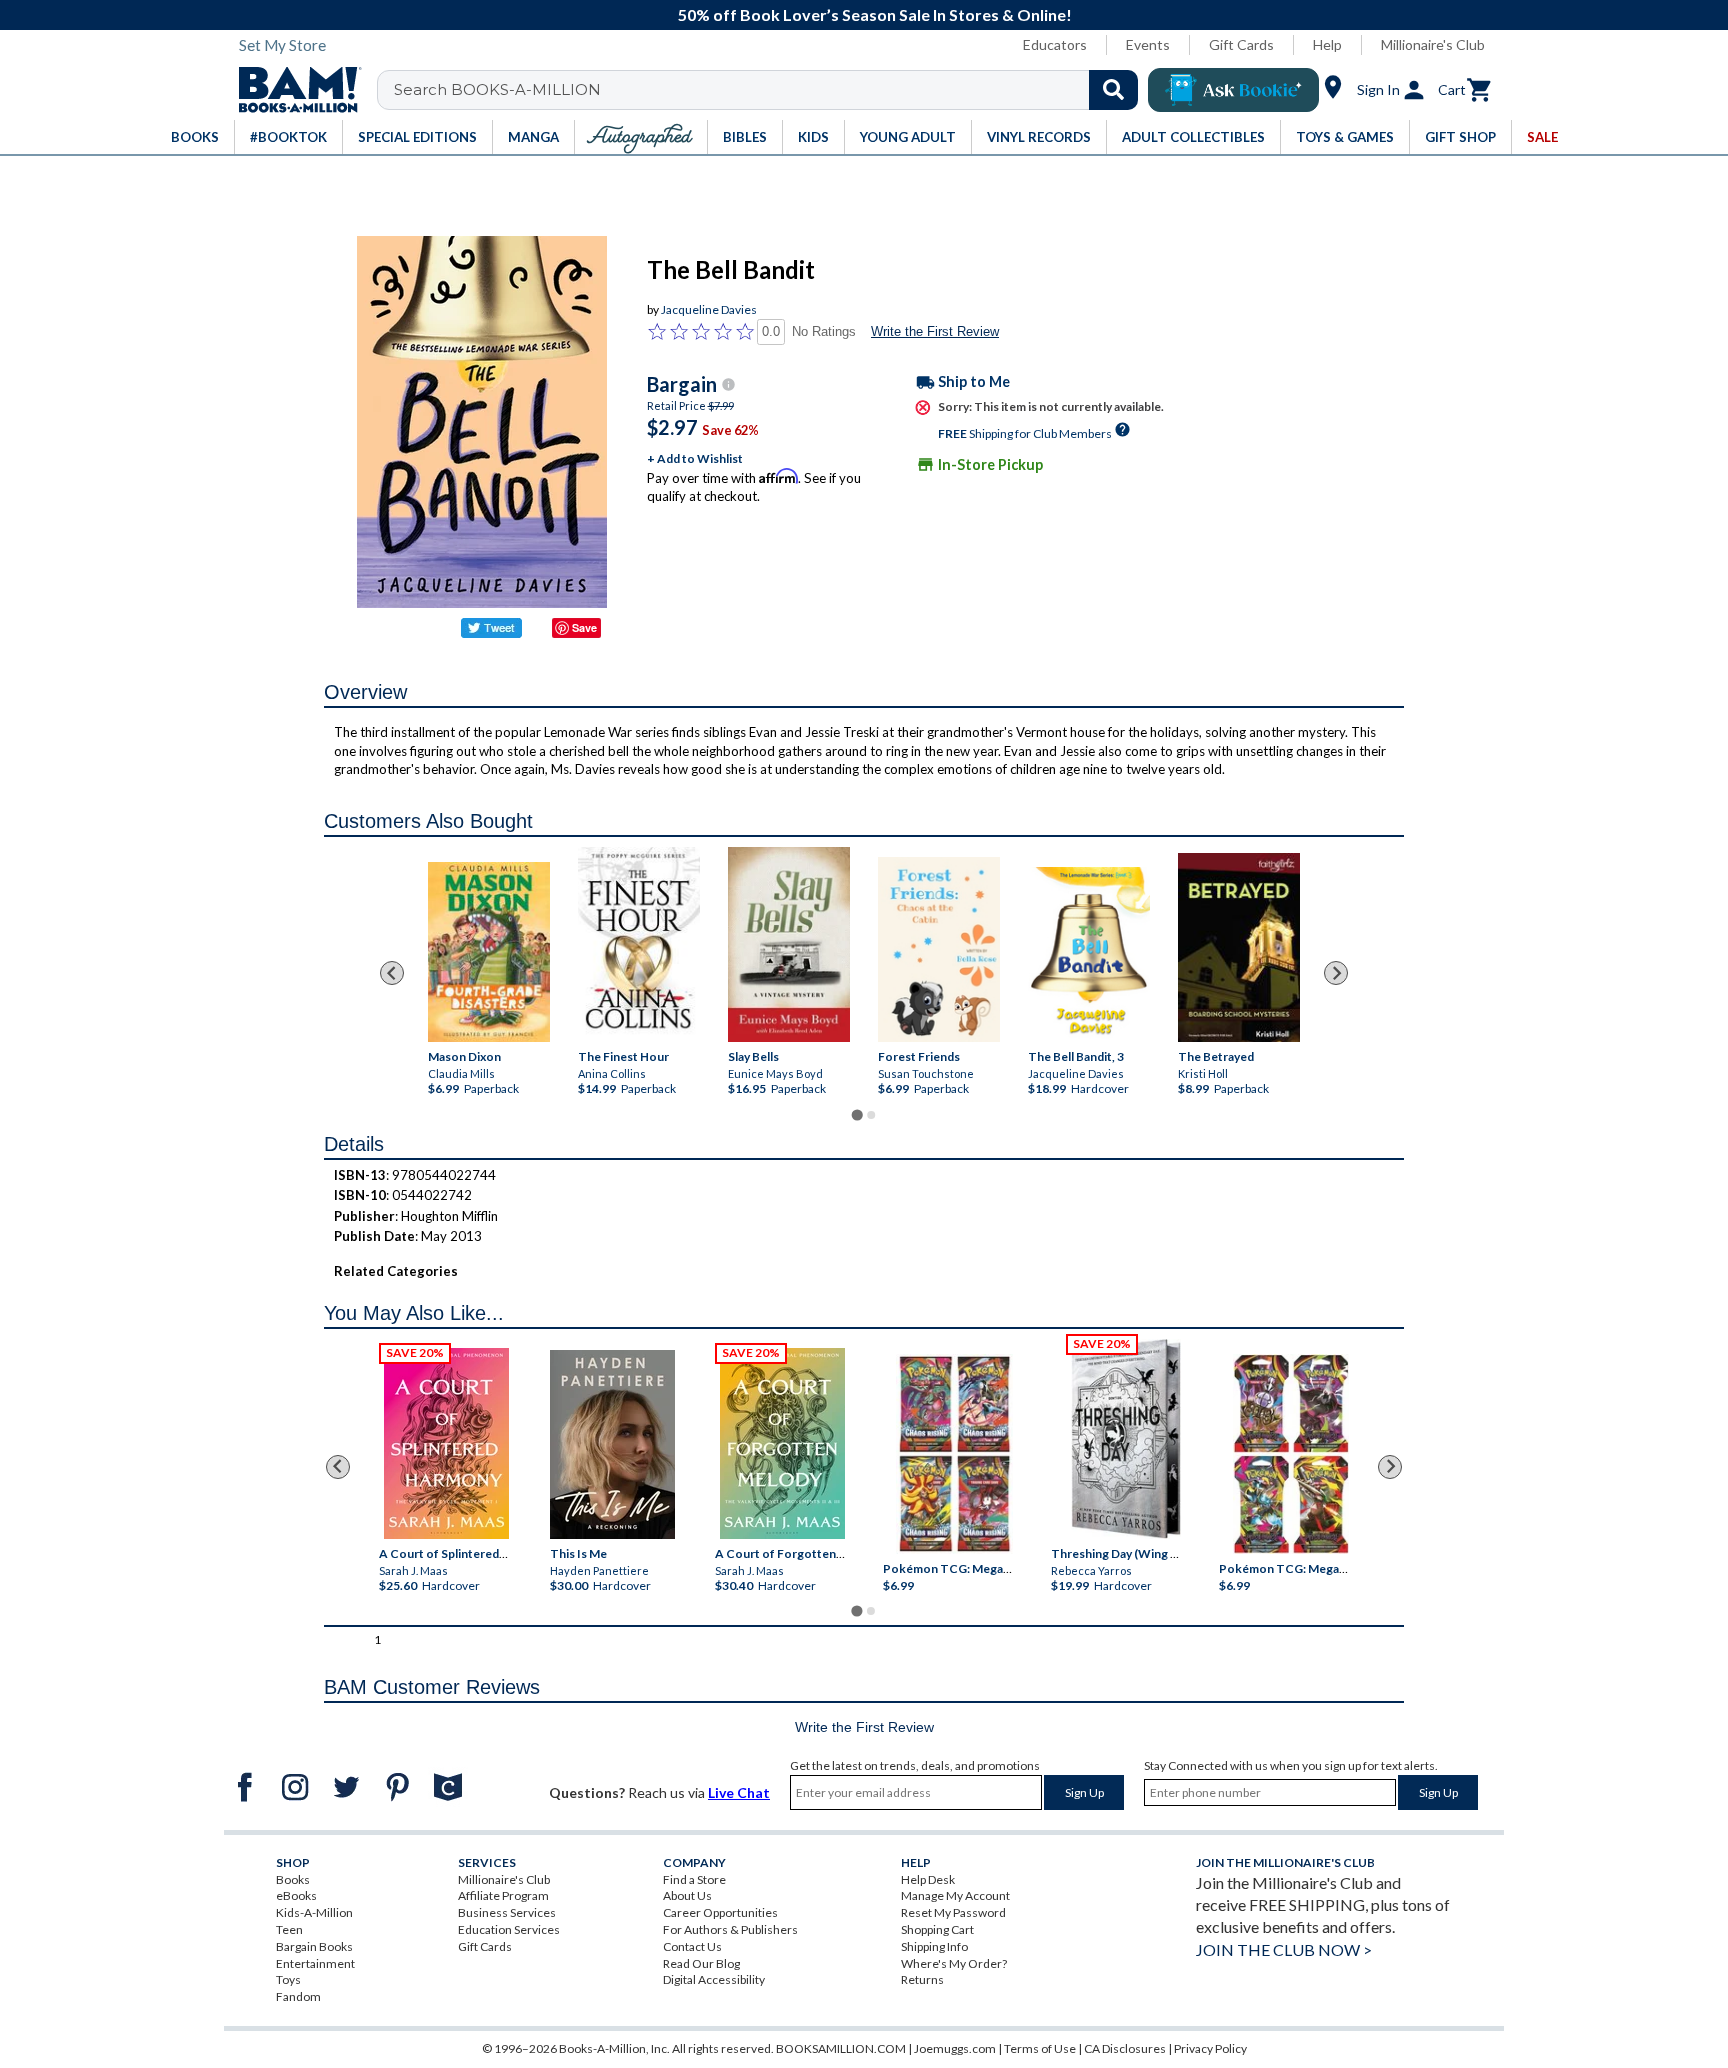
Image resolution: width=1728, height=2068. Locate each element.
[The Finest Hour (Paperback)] (639, 944)
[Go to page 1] (856, 1114)
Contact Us (692, 1946)
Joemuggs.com (955, 2048)
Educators (1055, 44)
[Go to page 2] (871, 1115)
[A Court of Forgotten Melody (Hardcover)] (782, 1443)
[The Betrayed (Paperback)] (1239, 947)
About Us (687, 1895)
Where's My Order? (954, 1963)
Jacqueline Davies (709, 309)
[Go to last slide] (392, 973)
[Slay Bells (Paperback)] (789, 944)
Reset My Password (953, 1912)
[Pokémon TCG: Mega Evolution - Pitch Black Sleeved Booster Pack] (1291, 1454)
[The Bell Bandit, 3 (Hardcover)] (1089, 955)
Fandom (298, 1996)
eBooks (296, 1895)
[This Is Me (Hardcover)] (611, 1444)
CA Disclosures (1125, 2048)
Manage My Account (955, 1895)
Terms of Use (1040, 2048)
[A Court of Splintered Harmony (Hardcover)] (446, 1443)
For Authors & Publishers (730, 1929)
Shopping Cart (937, 1929)
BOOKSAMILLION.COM (841, 2048)
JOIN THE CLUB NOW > (1284, 1949)
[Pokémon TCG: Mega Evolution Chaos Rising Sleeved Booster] (953, 1454)
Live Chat (739, 1792)
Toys (288, 1979)
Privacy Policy (1210, 2048)
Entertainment (315, 1963)
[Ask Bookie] (1233, 90)
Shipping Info (934, 1946)
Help (1327, 44)
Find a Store (694, 1879)
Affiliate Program (503, 1895)
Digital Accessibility (714, 1979)
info (728, 384)
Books (293, 1879)
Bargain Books (314, 1946)
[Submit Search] (1113, 90)
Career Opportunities (720, 1912)
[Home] (293, 90)
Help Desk (928, 1879)
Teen (289, 1929)
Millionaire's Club (1433, 44)
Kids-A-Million (314, 1912)
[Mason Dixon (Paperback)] (489, 952)
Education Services (509, 1929)
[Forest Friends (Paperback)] (939, 949)
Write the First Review (935, 331)
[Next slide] (1336, 973)
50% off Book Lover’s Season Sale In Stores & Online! (875, 14)
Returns (922, 1979)
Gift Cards (1241, 44)
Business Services (507, 1912)
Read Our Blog (701, 1963)
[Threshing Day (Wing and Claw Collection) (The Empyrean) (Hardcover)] (1126, 1439)
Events (1148, 44)
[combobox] (770, 90)
